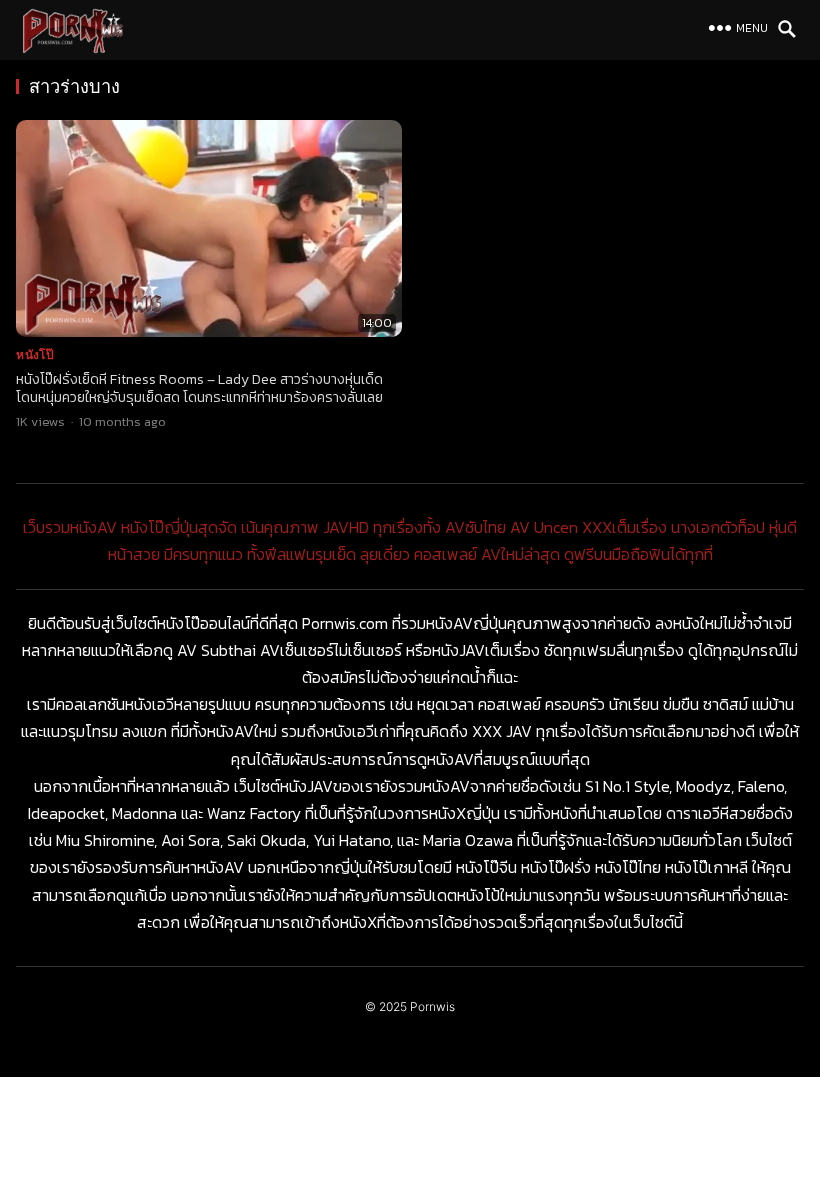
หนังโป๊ (35, 354)
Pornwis (432, 1006)
